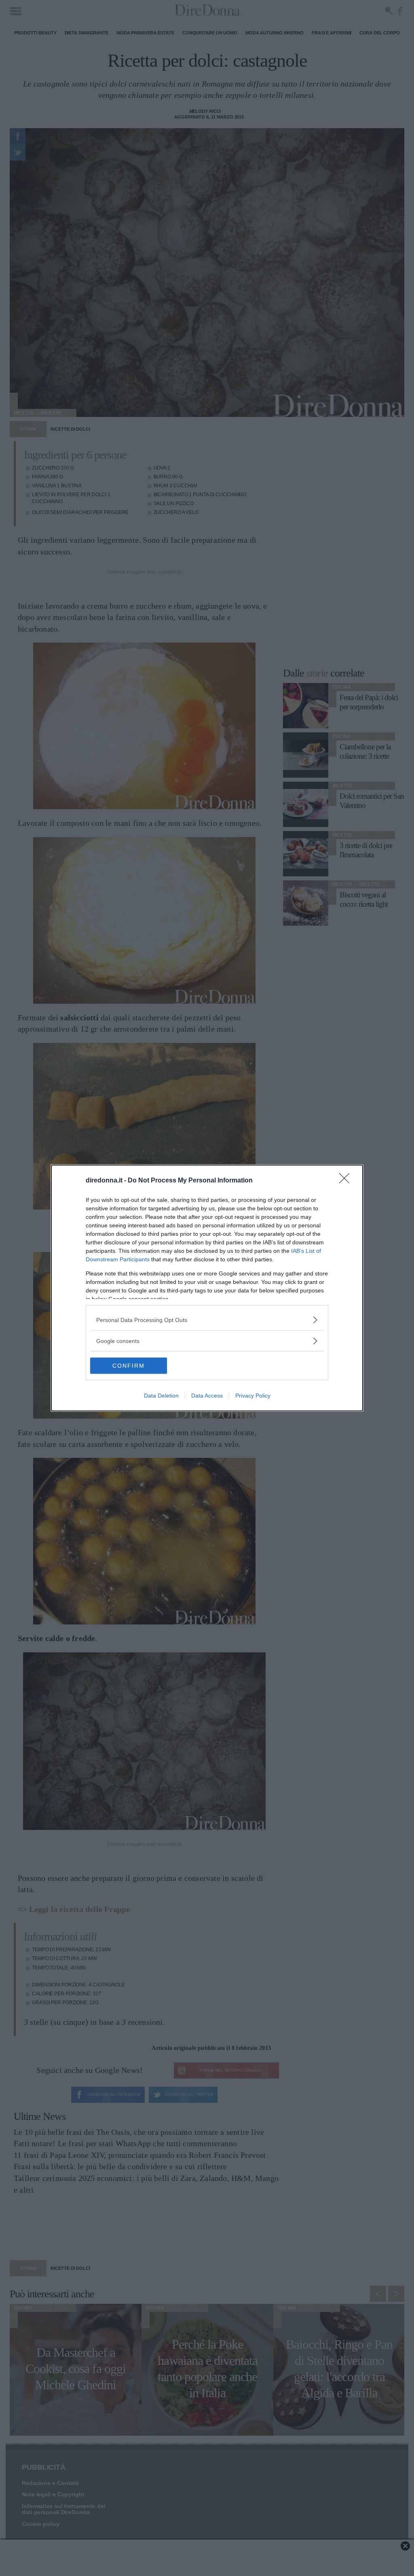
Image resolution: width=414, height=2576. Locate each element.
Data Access (207, 1396)
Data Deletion (161, 1396)
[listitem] (207, 1320)
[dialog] (207, 1288)
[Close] (347, 1181)
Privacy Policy (253, 1396)
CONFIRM (129, 1366)
